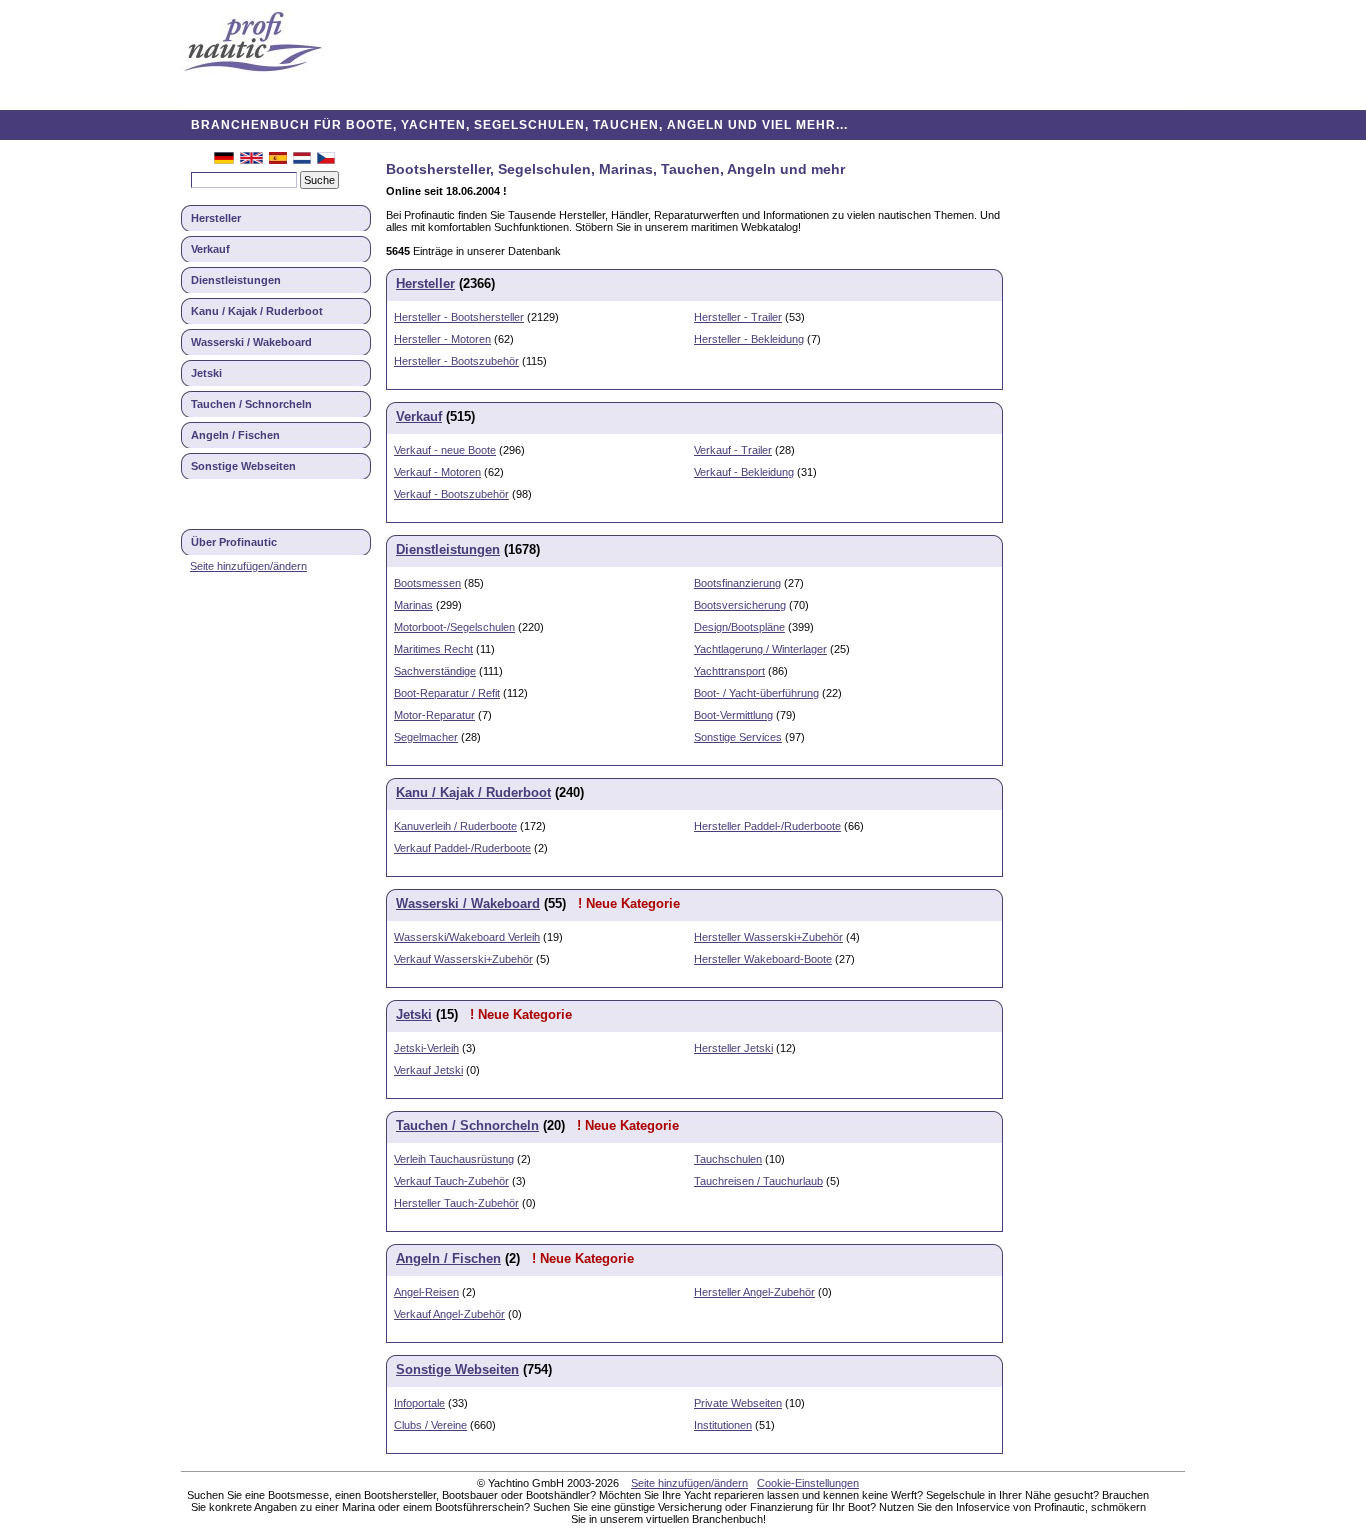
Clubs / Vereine (430, 1425)
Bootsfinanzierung (737, 583)
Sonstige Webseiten (243, 466)
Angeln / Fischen (235, 435)
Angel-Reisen (426, 1292)
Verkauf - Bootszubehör (451, 494)
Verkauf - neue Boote (445, 450)
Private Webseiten (738, 1403)
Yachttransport (729, 671)
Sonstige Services (738, 737)
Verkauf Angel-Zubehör (449, 1314)
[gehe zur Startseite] (253, 43)
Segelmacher (426, 737)
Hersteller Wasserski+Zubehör (768, 937)
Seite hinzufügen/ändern (248, 566)
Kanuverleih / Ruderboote (455, 826)
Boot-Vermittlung (733, 715)
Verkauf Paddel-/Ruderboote (462, 848)
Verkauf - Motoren (437, 472)
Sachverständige (435, 671)
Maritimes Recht (433, 649)
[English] (251, 160)
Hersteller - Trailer (738, 317)
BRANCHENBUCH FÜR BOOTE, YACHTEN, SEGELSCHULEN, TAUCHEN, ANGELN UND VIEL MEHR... (519, 125)
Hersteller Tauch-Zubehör (456, 1203)
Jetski (206, 373)
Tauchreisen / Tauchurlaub (758, 1181)
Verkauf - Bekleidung (744, 472)
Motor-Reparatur (434, 715)
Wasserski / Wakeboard (251, 342)
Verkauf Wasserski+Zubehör (463, 959)
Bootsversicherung (740, 605)
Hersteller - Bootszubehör (456, 361)
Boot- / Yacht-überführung (756, 693)
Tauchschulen (728, 1159)
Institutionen (723, 1425)
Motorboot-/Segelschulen (454, 627)
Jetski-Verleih (426, 1048)
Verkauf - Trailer (733, 450)
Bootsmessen (427, 583)
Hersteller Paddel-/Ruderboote (767, 826)
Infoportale (419, 1403)
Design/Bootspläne (739, 627)
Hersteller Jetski (733, 1048)
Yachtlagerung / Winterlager (760, 649)
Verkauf (210, 249)
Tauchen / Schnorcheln (251, 404)
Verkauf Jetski (428, 1070)
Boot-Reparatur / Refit (447, 693)
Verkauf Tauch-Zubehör (451, 1181)
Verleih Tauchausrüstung (454, 1159)
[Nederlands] (302, 160)
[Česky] (326, 160)
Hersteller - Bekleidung (749, 339)
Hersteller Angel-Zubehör (754, 1292)
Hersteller (216, 218)
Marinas (413, 605)
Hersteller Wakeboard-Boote (763, 959)
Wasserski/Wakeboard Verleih (467, 937)
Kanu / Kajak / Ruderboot (257, 311)
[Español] (278, 160)
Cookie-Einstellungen (808, 1483)
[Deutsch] (224, 160)
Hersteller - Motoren (442, 339)
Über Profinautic (234, 542)
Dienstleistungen (236, 280)
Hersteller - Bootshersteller (459, 317)
